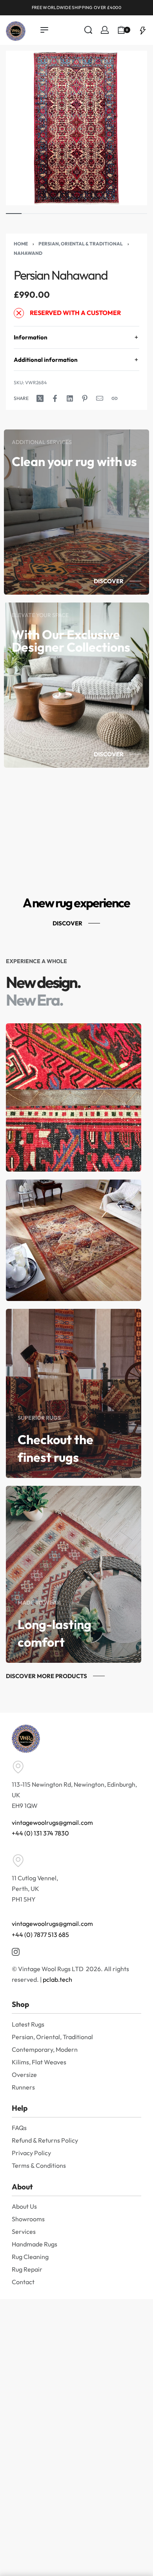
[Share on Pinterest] (85, 398)
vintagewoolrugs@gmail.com (52, 1822)
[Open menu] (44, 30)
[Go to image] (14, 214)
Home (21, 244)
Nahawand (28, 253)
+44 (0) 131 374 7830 (40, 1833)
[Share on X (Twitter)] (40, 398)
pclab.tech (57, 1979)
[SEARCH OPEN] (88, 30)
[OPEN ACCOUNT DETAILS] (105, 30)
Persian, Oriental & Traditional (81, 244)
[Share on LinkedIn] (70, 398)
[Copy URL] (115, 398)
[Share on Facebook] (55, 398)
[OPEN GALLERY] (76, 128)
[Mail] (100, 398)
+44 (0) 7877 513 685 (40, 1935)
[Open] (143, 30)
